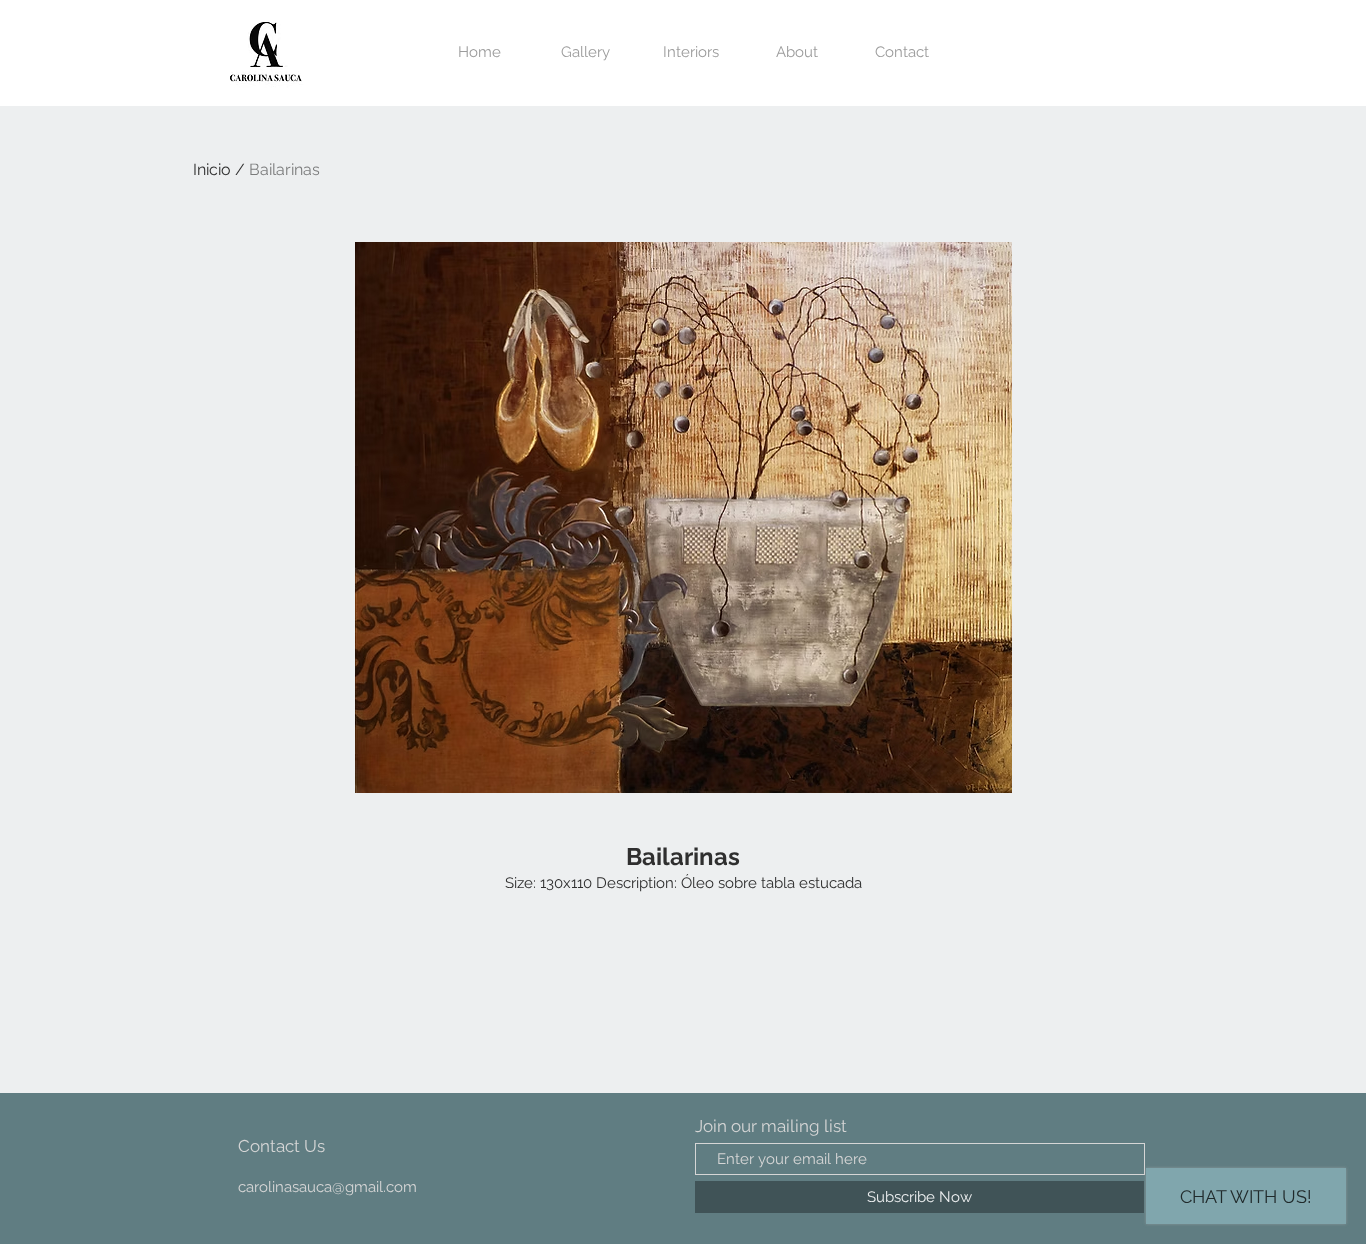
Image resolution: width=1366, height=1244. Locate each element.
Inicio (212, 169)
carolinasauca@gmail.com (327, 1187)
